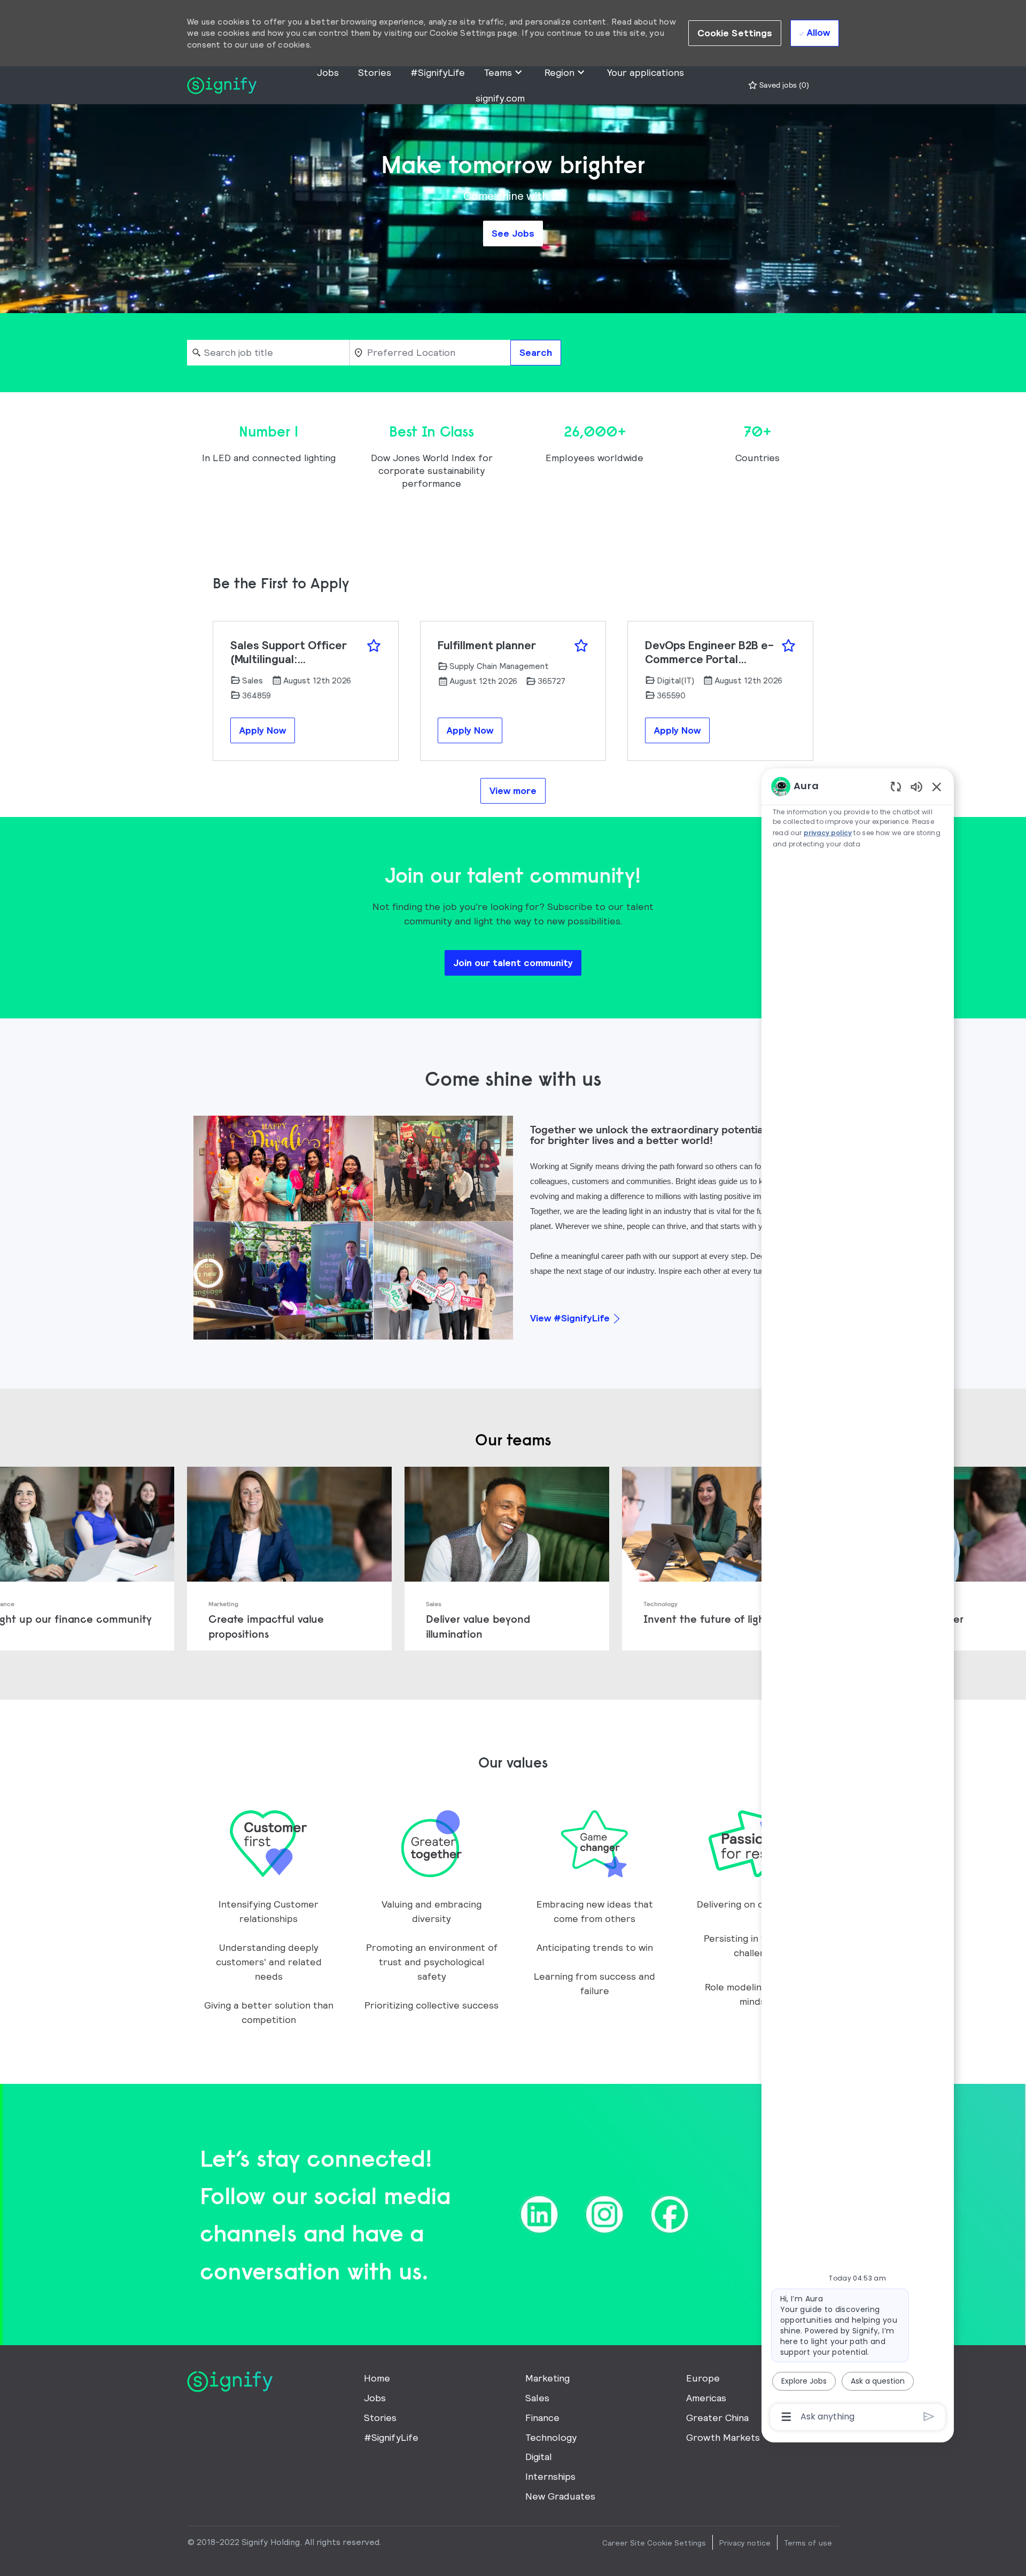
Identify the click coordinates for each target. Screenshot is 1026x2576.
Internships (550, 2476)
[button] (735, 33)
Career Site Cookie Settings (654, 2543)
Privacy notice (745, 2543)
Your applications (646, 72)
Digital (539, 2457)
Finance (542, 2418)
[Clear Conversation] (896, 786)
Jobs (328, 72)
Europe (703, 2378)
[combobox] (268, 353)
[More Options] (786, 2417)
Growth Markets (723, 2437)
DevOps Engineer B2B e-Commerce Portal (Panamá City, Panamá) (709, 653)
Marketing (547, 2378)
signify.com (500, 98)
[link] (289, 1559)
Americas (706, 2398)
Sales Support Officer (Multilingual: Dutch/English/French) (291, 653)
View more (513, 791)
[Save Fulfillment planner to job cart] (581, 646)
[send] (929, 2417)
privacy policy (828, 833)
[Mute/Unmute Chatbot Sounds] (916, 786)
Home (377, 2378)
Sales (537, 2398)
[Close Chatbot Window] (937, 787)
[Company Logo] (222, 84)
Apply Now (263, 730)
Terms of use (808, 2543)
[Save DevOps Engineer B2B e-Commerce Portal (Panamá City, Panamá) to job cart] (788, 646)
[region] (858, 1601)
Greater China (717, 2418)
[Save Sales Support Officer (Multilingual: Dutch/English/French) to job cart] (374, 646)
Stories (375, 72)
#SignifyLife (438, 72)
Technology (551, 2437)
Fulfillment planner (487, 645)
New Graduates (560, 2496)
